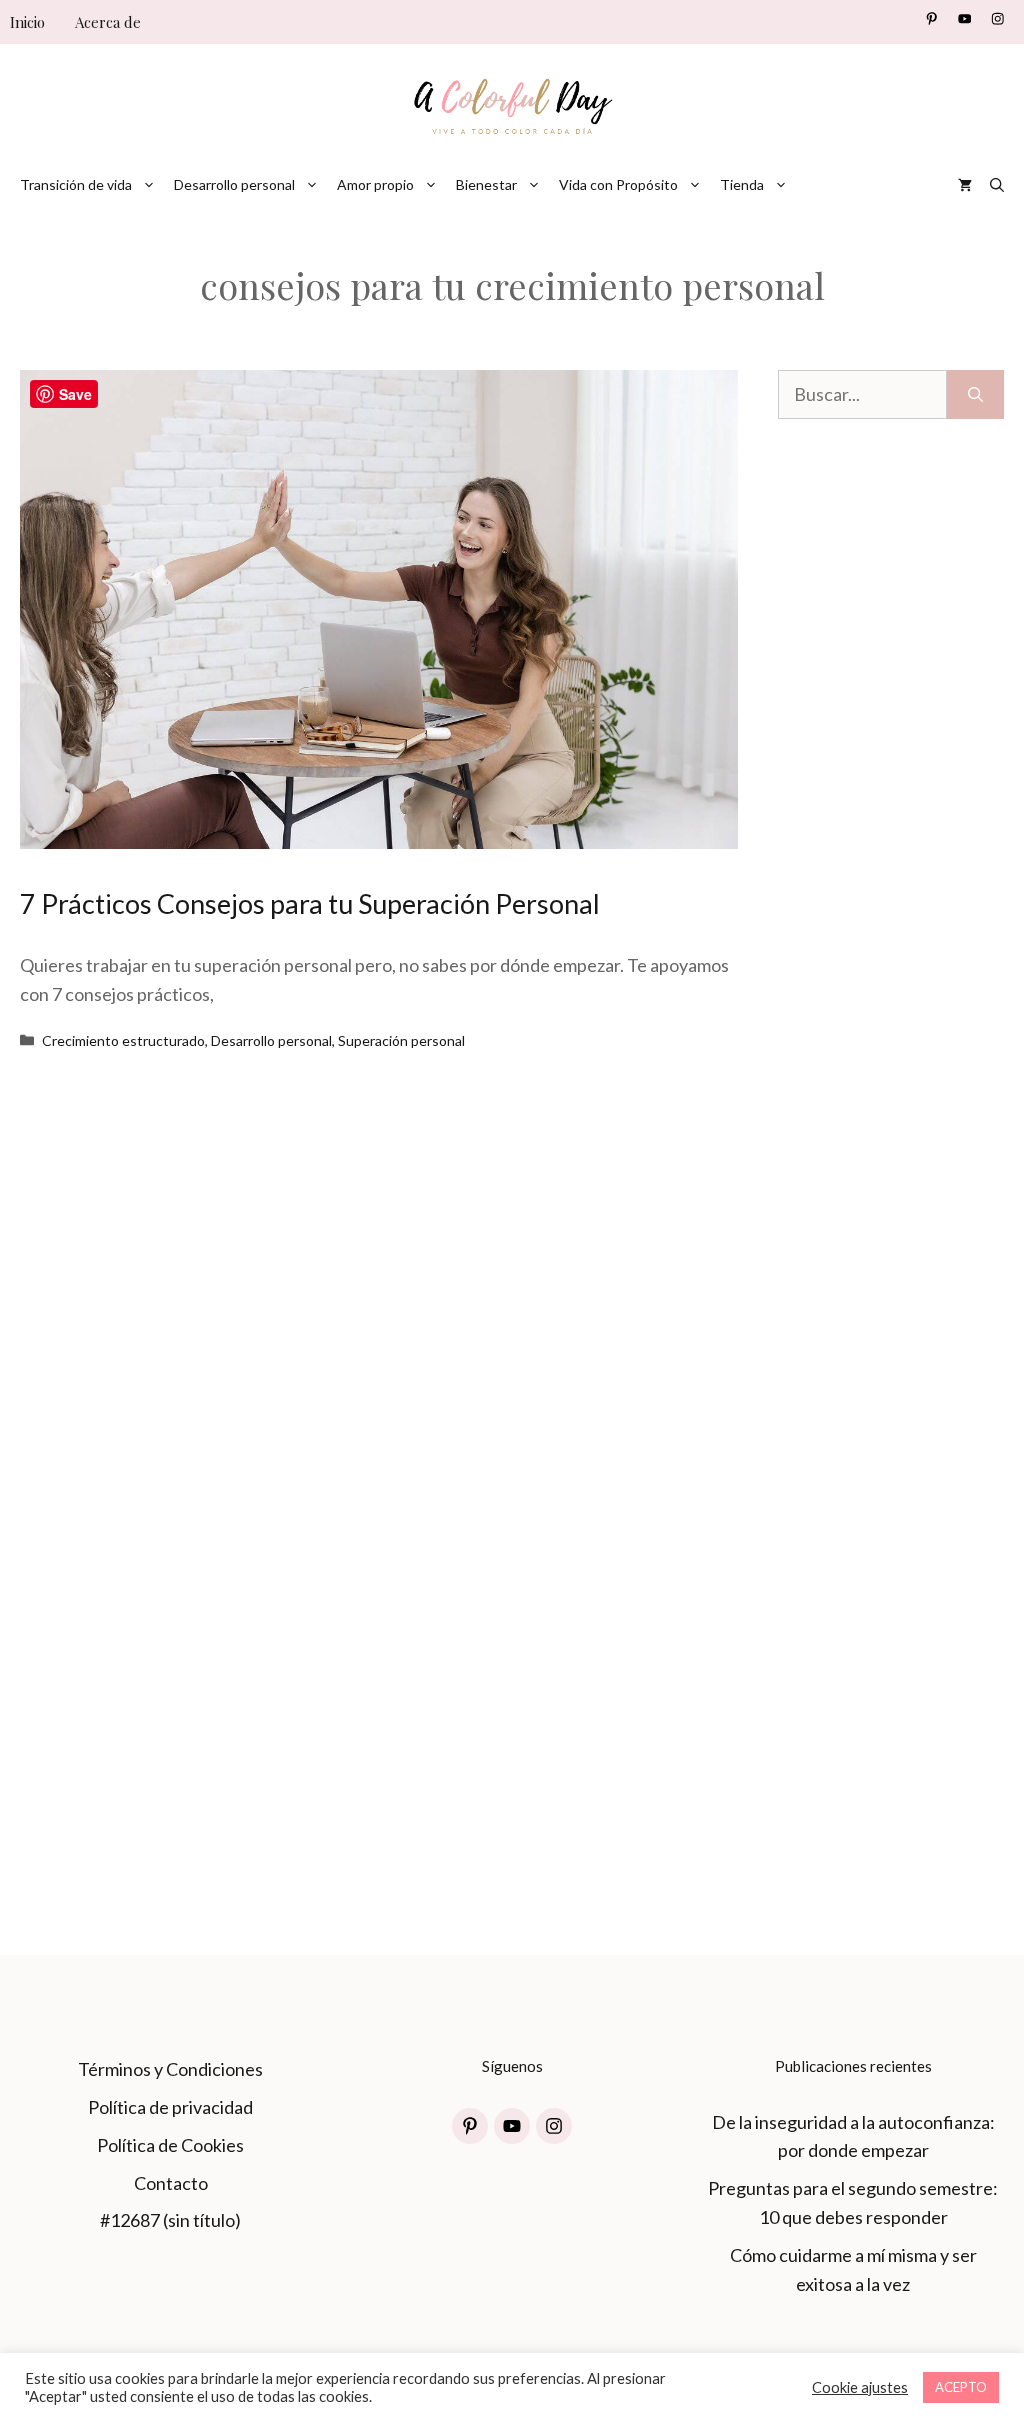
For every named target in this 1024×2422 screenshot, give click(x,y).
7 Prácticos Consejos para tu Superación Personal (310, 903)
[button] (997, 185)
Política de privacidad (170, 2107)
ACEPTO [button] (961, 2387)
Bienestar (486, 184)
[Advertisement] (891, 867)
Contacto (171, 2183)
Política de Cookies (170, 2145)
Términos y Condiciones (170, 2069)
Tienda (742, 184)
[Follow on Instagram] (997, 19)
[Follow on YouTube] (964, 19)
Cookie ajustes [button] (860, 2387)
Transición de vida (76, 184)
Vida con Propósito (618, 184)
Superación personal (401, 1040)
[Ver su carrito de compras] (965, 185)
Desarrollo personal (234, 184)
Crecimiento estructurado (123, 1040)
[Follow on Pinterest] (931, 19)
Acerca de (108, 22)
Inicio (27, 22)
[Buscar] (975, 394)
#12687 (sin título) (170, 2220)
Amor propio (375, 184)
